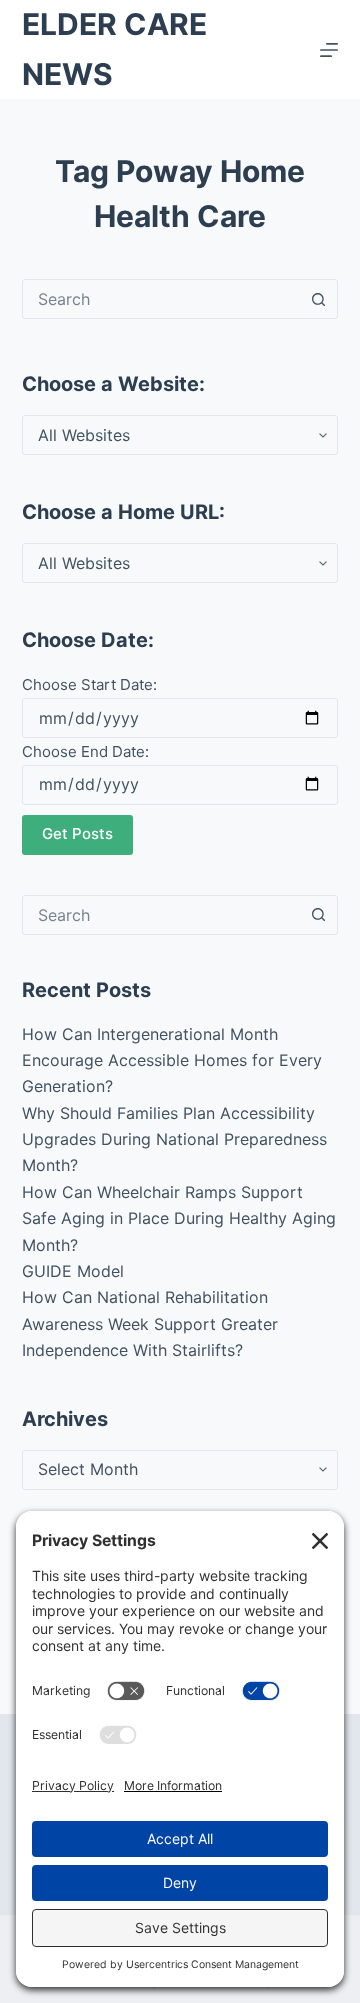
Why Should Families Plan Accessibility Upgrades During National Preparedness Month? (174, 1139)
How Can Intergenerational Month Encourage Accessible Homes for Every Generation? (172, 1060)
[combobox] (161, 299)
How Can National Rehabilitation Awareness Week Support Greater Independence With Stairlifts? (150, 1323)
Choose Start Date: (89, 684)
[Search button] (318, 299)
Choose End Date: (85, 751)
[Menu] (329, 50)
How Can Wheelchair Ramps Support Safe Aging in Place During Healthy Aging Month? (179, 1218)
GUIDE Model (73, 1271)
